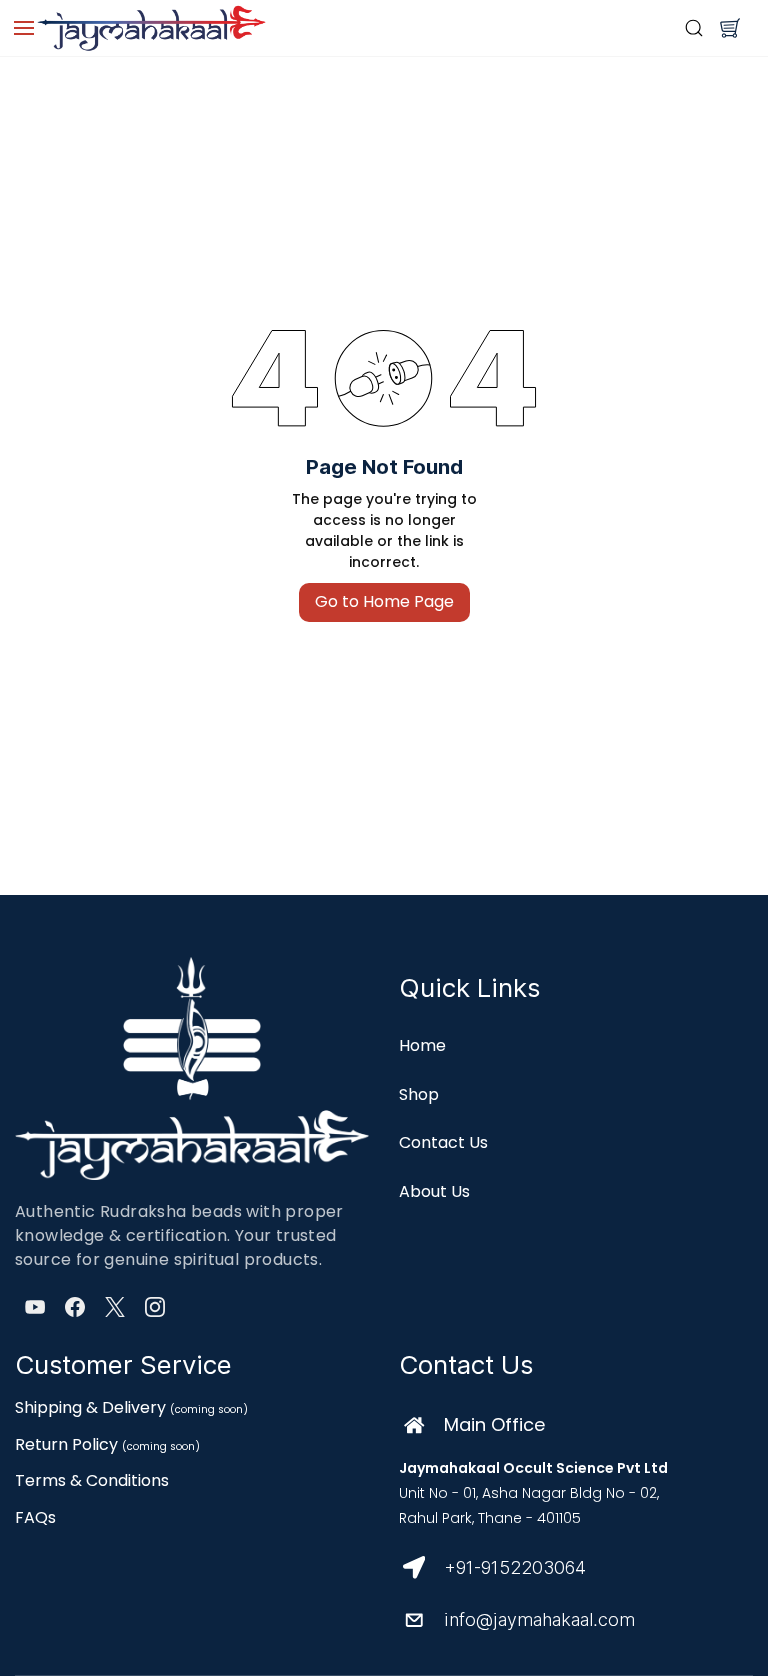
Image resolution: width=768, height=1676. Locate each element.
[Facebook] (75, 1307)
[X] (115, 1307)
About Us (434, 1191)
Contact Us (443, 1142)
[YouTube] (35, 1307)
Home (422, 1045)
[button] (730, 28)
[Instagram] (155, 1307)
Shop (419, 1094)
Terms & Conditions (92, 1480)
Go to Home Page (384, 601)
